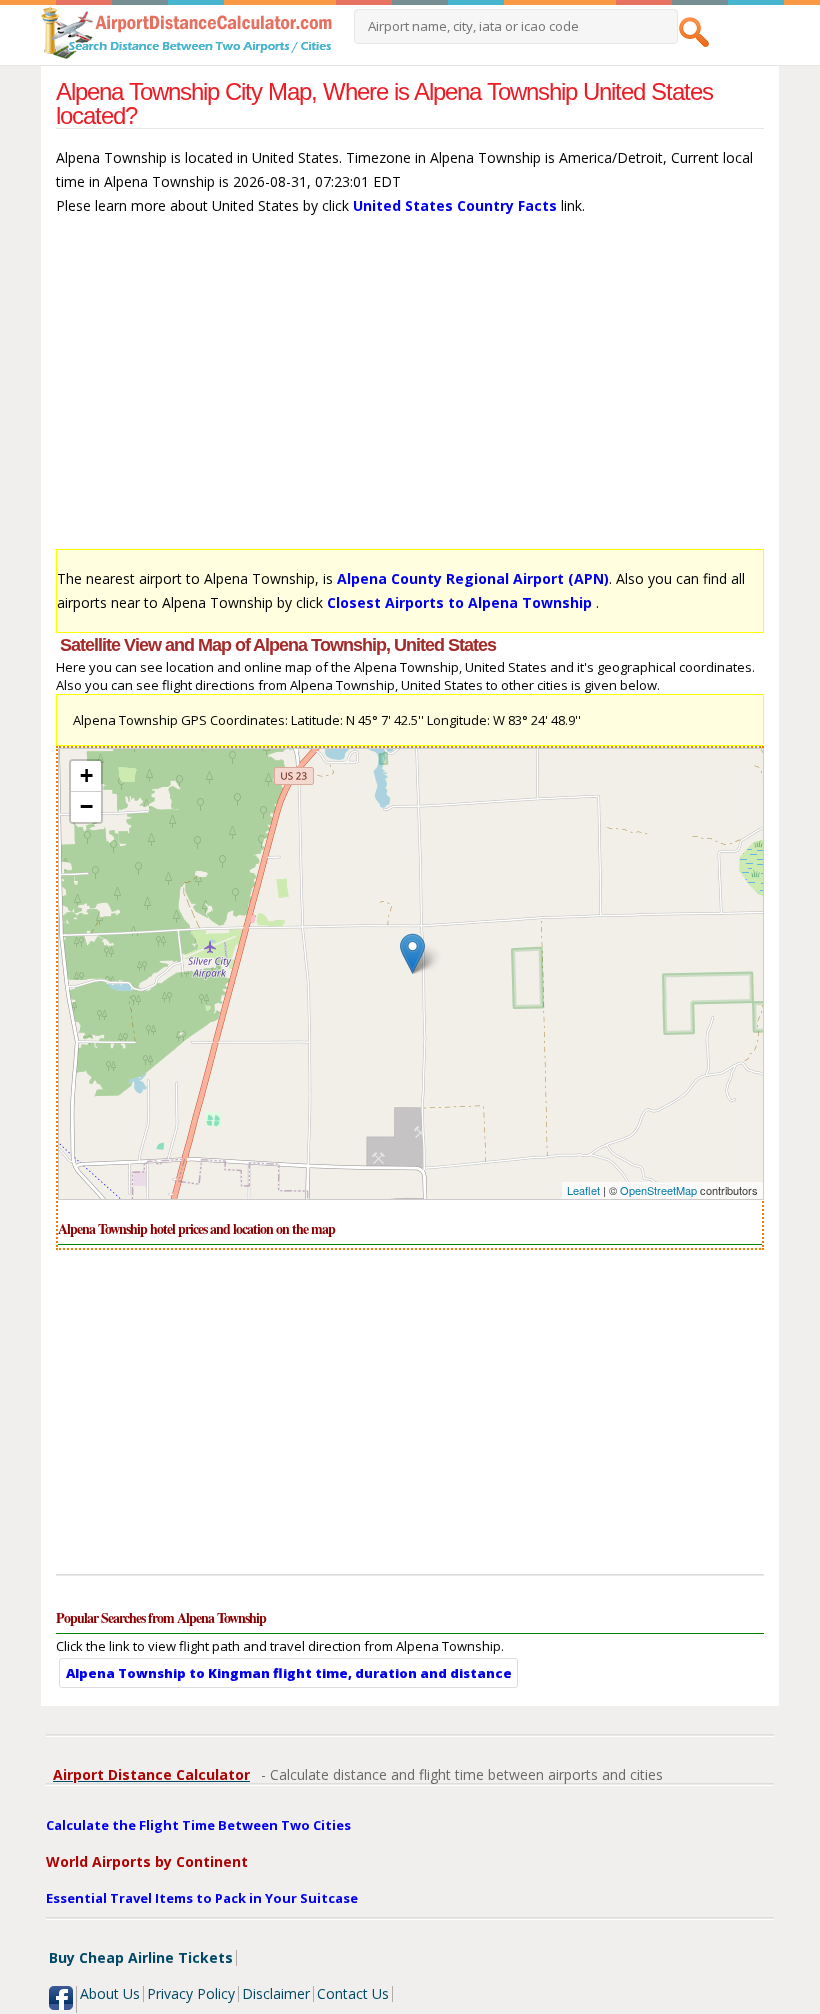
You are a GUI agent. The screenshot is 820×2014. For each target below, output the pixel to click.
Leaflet (583, 1190)
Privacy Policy (191, 1993)
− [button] (86, 806)
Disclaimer (276, 1993)
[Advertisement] (410, 392)
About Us (110, 1993)
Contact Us (353, 1993)
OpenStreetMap (658, 1190)
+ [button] (86, 775)
